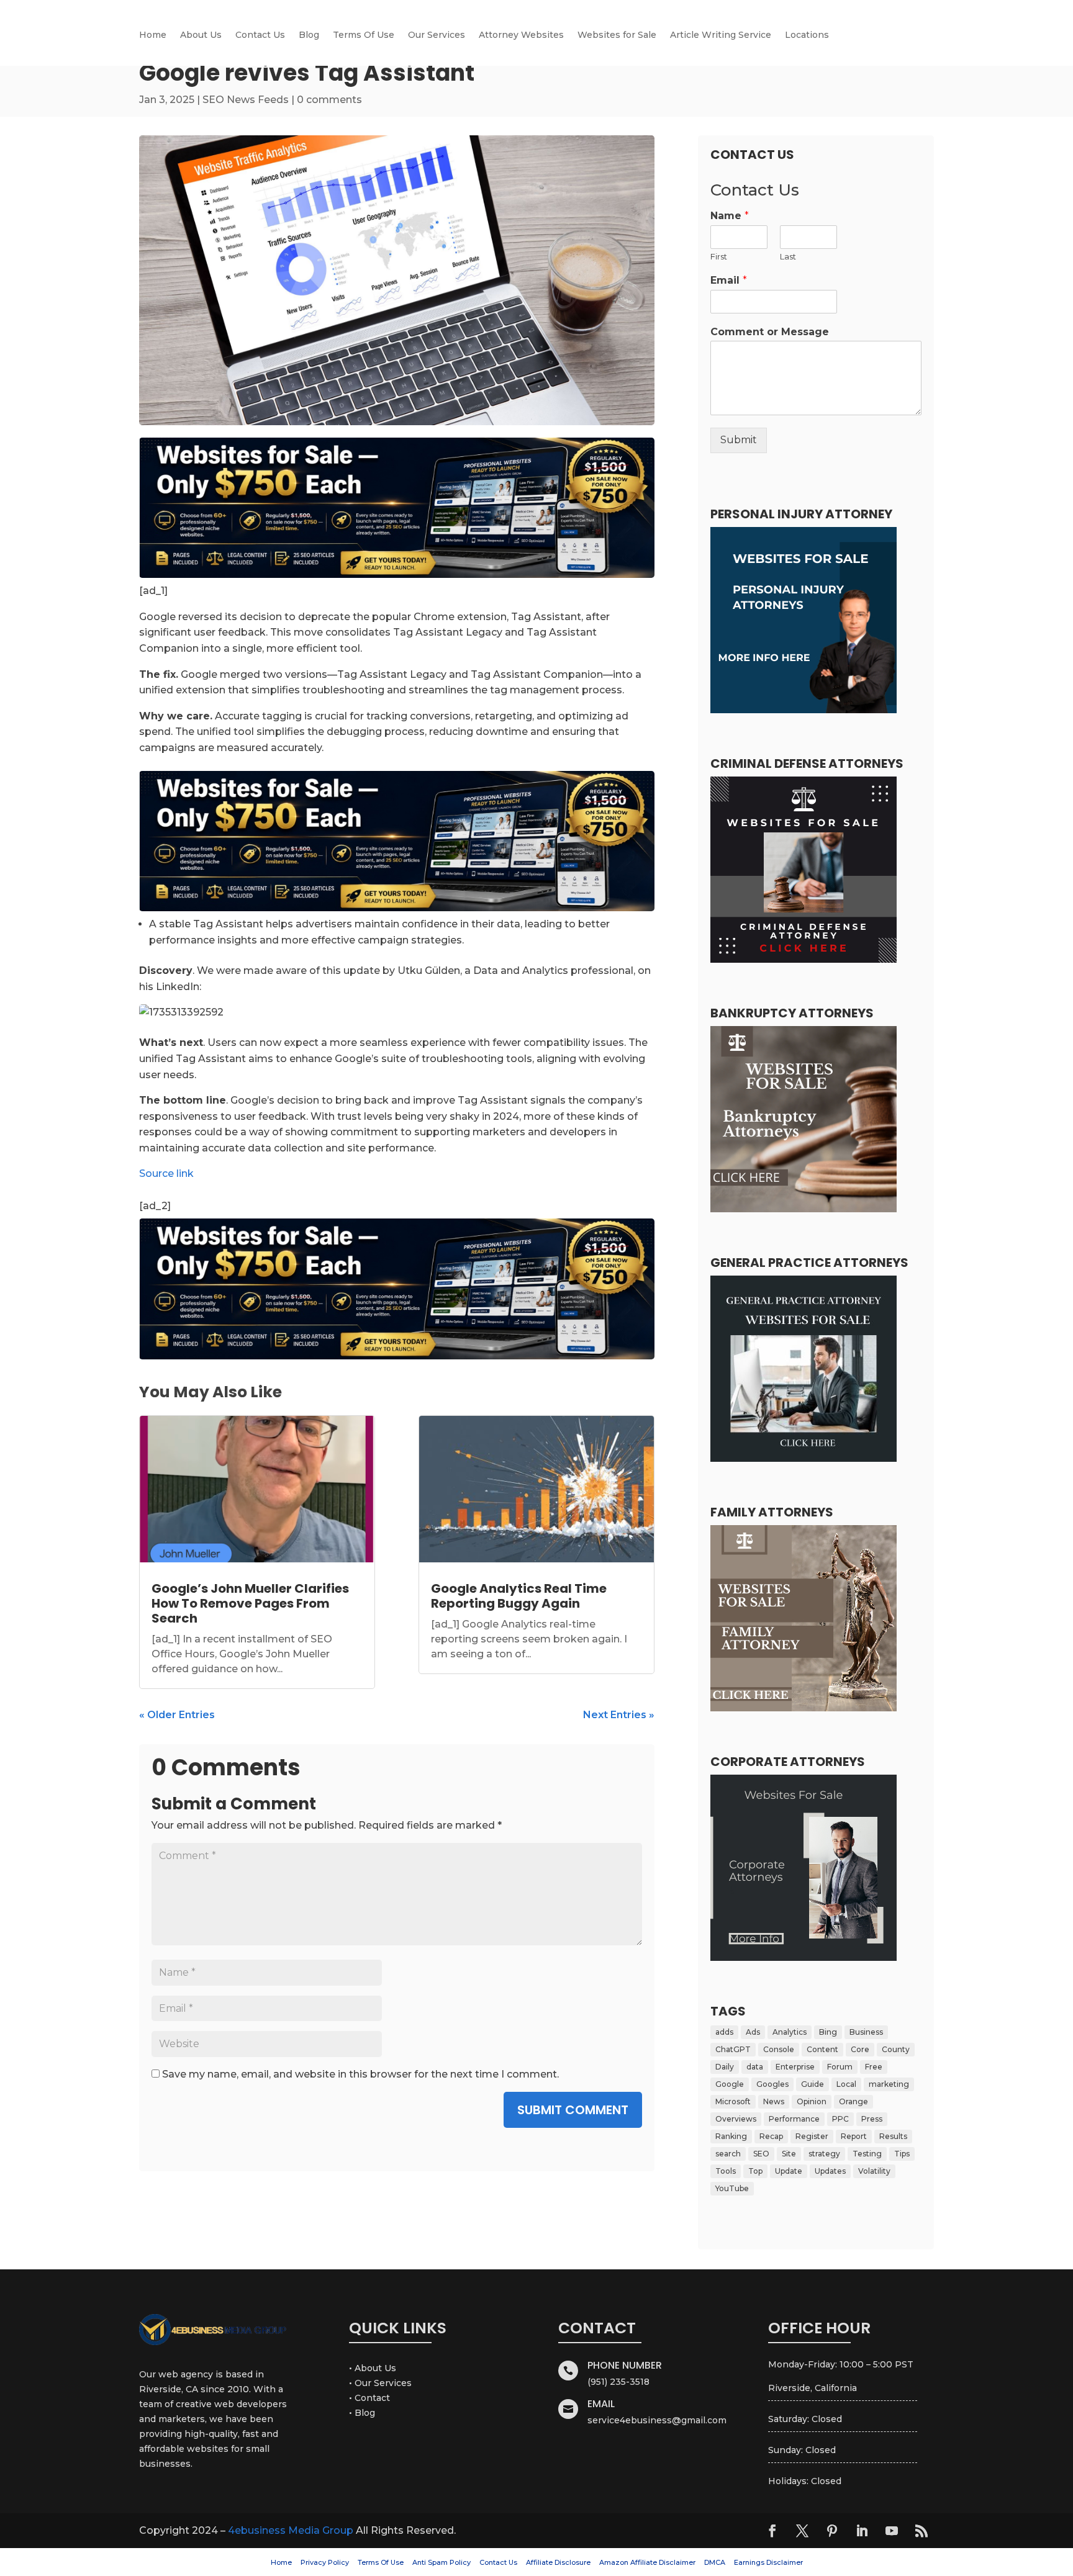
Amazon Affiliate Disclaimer (647, 2562)
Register (812, 2136)
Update (789, 2171)
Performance (794, 2119)
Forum (840, 2067)
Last (788, 256)
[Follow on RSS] (921, 2531)
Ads (753, 2032)
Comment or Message (770, 332)
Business (866, 2032)
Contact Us (260, 35)
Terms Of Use (364, 35)
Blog (309, 35)
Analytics (790, 2032)
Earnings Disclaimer (768, 2562)
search (728, 2154)
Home (153, 35)
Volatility (874, 2171)
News (774, 2101)
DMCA (715, 2562)
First (719, 256)
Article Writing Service (721, 35)
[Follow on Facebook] (772, 2531)
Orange (853, 2101)
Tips (902, 2154)
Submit (739, 440)
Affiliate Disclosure (558, 2562)
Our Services (437, 35)
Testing (867, 2154)
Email (729, 280)
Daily (725, 2067)
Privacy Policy (325, 2562)
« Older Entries (177, 1715)
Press (872, 2119)
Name (730, 216)
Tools (726, 2171)
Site (789, 2154)
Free (874, 2067)
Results (893, 2136)
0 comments (329, 100)
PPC (840, 2119)
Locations (807, 35)
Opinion (812, 2101)
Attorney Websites (521, 35)
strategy (824, 2154)
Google (730, 2084)
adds (724, 2032)
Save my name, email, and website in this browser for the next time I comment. (360, 2074)
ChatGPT (733, 2049)
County (896, 2049)
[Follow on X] (802, 2531)
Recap (771, 2136)
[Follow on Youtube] (892, 2531)
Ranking (731, 2136)
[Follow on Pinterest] (832, 2531)
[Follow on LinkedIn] (862, 2531)
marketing (889, 2084)
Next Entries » (619, 1715)
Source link (166, 1173)
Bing (828, 2032)
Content (822, 2049)
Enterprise (795, 2067)
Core (860, 2049)
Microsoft (733, 2101)
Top (755, 2171)
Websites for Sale (617, 35)
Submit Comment (573, 2110)
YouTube (732, 2188)
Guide (813, 2084)
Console (779, 2049)
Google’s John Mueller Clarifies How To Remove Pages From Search (250, 1603)
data (755, 2067)
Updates (830, 2171)
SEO (761, 2154)
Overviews (736, 2119)
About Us (201, 35)
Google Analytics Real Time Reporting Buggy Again (519, 1596)
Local (846, 2084)
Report (854, 2136)
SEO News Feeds (246, 100)
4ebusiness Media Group (291, 2530)
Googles (772, 2084)
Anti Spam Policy (441, 2562)
